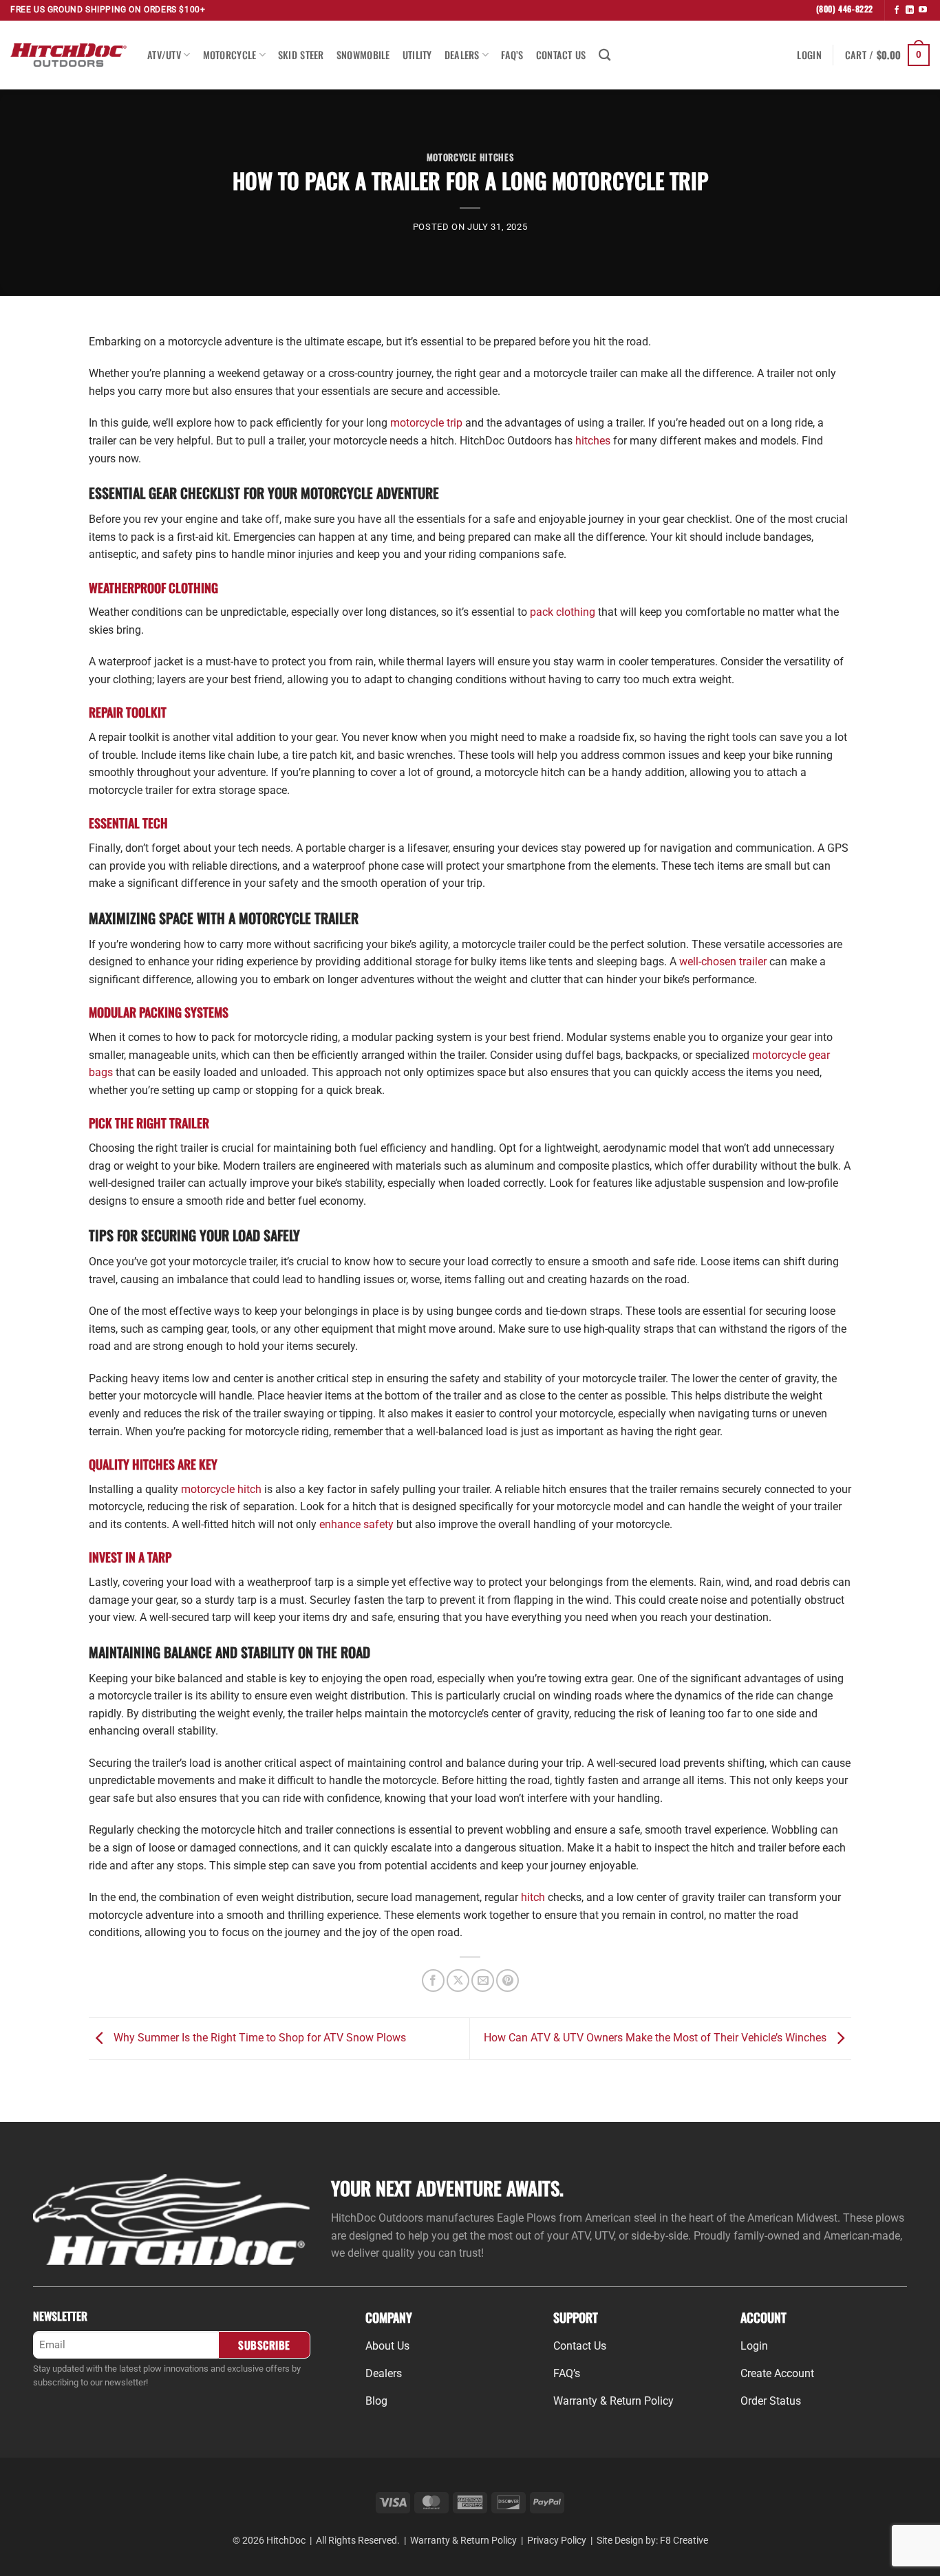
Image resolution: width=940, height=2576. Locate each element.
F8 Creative (684, 2541)
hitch (533, 1897)
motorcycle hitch (221, 1489)
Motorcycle (230, 55)
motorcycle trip (426, 423)
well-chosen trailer (723, 962)
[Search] (605, 55)
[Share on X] (458, 1981)
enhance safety (356, 1524)
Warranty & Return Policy (463, 2541)
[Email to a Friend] (483, 1981)
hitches (593, 441)
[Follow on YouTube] (923, 10)
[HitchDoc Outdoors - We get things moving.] (68, 55)
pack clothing (563, 612)
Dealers (462, 55)
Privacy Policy (557, 2541)
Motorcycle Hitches (470, 157)
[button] (809, 55)
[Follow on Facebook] (897, 10)
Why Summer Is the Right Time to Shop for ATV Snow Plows (258, 2038)
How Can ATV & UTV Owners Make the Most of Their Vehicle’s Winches (656, 2038)
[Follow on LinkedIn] (910, 10)
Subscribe (264, 2344)
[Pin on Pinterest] (508, 1981)
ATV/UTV (164, 55)
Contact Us (561, 55)
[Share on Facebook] (433, 1981)
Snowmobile (363, 55)
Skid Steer (301, 55)
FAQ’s (512, 55)
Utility (417, 55)
